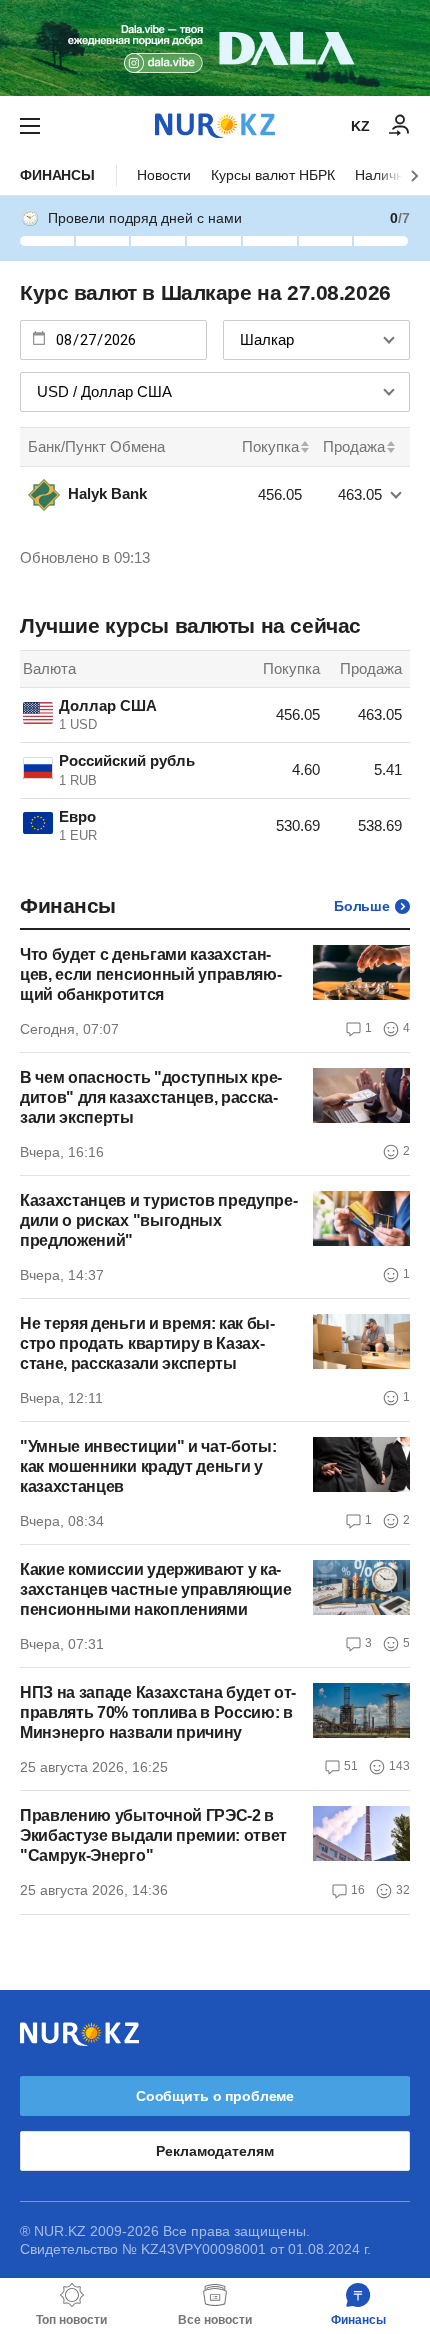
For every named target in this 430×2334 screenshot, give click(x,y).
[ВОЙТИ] (400, 126)
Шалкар (267, 339)
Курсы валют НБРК (273, 175)
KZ (360, 126)
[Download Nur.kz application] (215, 48)
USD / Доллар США (104, 391)
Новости (164, 175)
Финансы (57, 175)
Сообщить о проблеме (215, 2096)
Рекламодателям (214, 2151)
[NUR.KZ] (215, 125)
